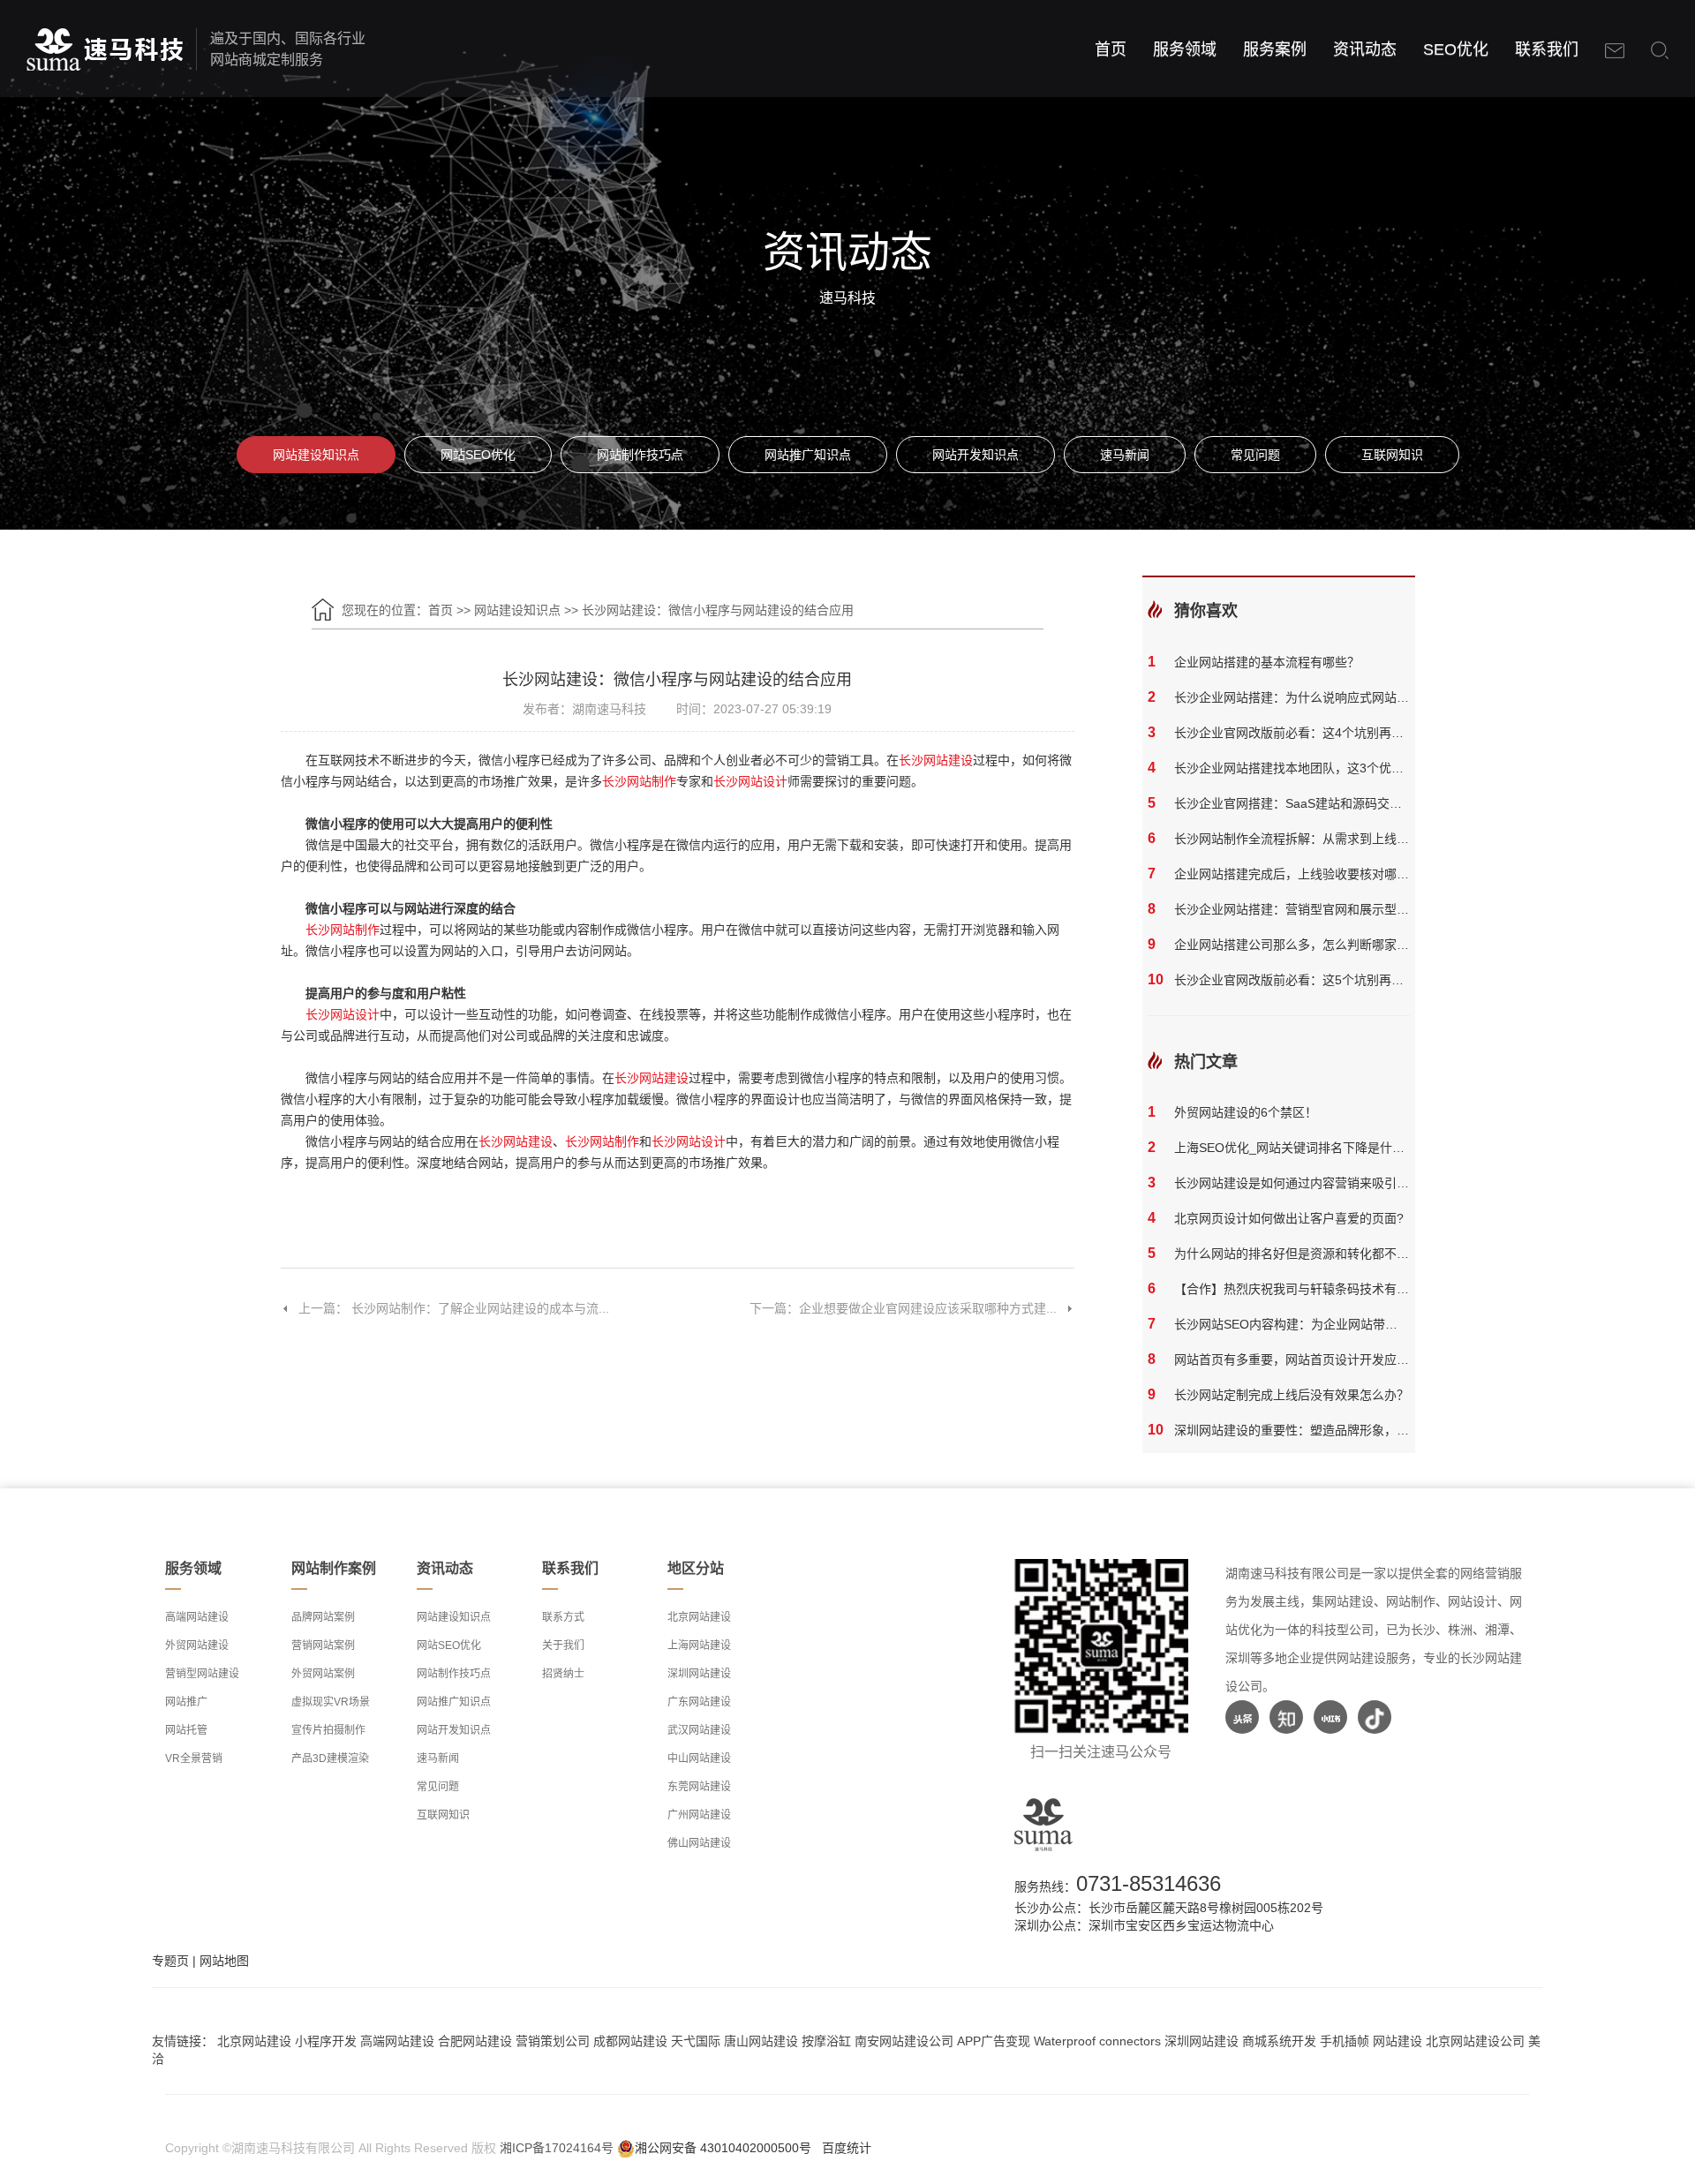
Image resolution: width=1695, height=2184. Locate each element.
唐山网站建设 (761, 2041)
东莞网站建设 (699, 1787)
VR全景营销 (194, 1758)
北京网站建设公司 (1475, 2041)
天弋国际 (696, 2041)
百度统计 (847, 2148)
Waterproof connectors (1099, 2041)
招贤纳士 (563, 1674)
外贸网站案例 (323, 1674)
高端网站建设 (197, 1617)
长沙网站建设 (936, 760)
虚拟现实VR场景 (331, 1702)
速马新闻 (1125, 455)
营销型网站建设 (202, 1674)
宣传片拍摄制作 (328, 1730)
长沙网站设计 (750, 781)
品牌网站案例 (323, 1617)
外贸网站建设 (197, 1646)
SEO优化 (1456, 49)
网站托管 (186, 1730)
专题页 (170, 1961)
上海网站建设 (699, 1646)
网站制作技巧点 (640, 455)
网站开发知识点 (976, 455)
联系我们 (1547, 49)
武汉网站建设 (699, 1730)
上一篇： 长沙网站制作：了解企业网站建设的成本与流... (454, 1308)
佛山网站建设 (699, 1843)
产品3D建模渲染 (330, 1758)
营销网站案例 (323, 1646)
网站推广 (186, 1702)
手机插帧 (1345, 2041)
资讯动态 (1365, 49)
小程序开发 (326, 2041)
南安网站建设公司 (904, 2041)
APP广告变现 (994, 2041)
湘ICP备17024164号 (557, 2148)
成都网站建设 (630, 2041)
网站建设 (1397, 2041)
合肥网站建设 (475, 2041)
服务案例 (1275, 49)
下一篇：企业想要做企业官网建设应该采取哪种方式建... (903, 1308)
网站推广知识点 (808, 455)
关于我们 (563, 1646)
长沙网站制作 (639, 781)
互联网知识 (1392, 455)
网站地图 (224, 1961)
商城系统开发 (1279, 2041)
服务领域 (1185, 49)
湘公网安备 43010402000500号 (723, 2148)
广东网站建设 (699, 1702)
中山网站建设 (699, 1758)
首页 (1111, 49)
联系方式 (563, 1617)
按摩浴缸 (826, 2041)
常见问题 (1255, 455)
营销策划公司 (553, 2041)
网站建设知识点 (316, 455)
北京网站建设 (699, 1617)
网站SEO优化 (478, 455)
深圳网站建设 (699, 1674)
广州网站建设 (699, 1815)
